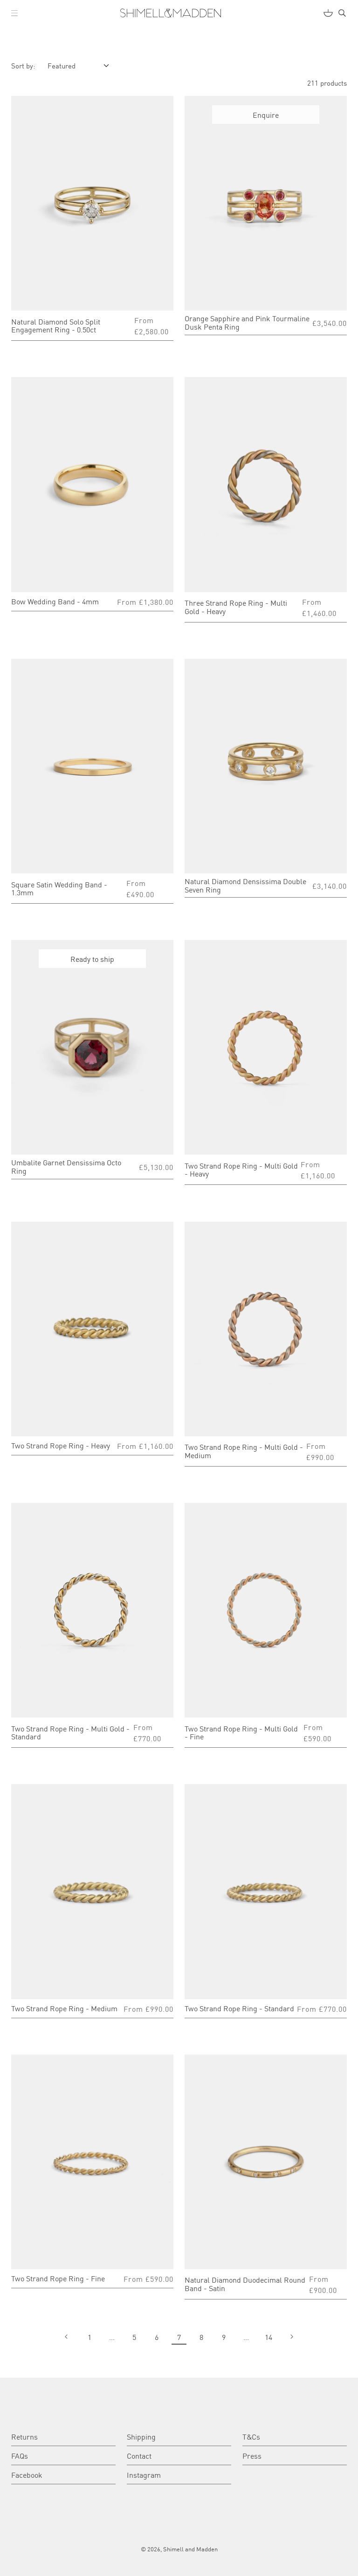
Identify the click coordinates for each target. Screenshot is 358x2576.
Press (252, 2455)
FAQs (20, 2455)
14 (268, 2337)
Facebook (27, 2475)
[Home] (171, 13)
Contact (139, 2455)
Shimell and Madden (190, 2549)
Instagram (144, 2475)
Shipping (141, 2436)
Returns (24, 2436)
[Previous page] (67, 2337)
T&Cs (251, 2436)
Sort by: (23, 65)
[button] (14, 13)
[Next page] (291, 2337)
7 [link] (179, 2337)
